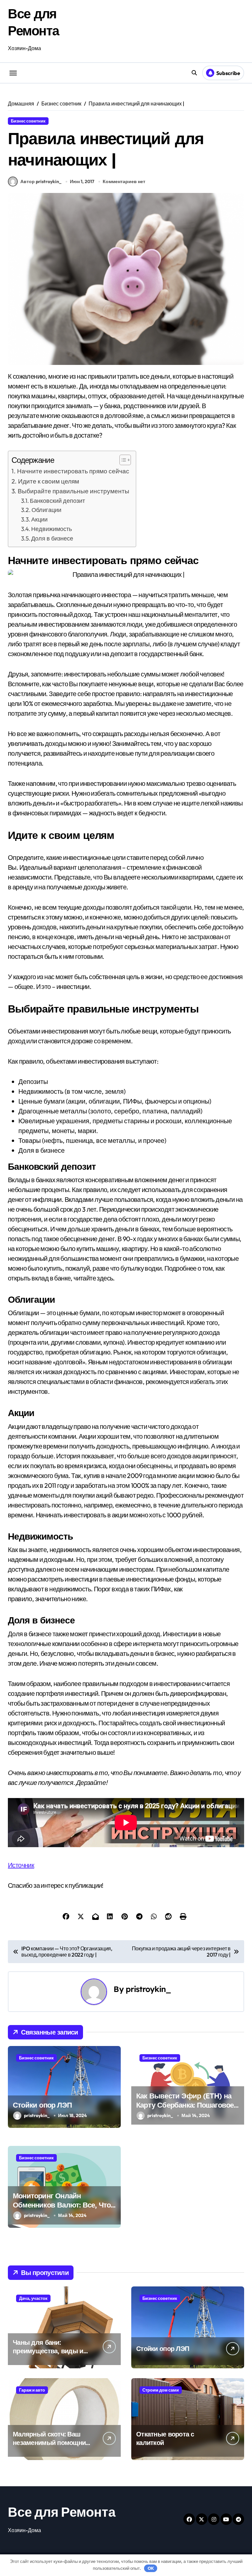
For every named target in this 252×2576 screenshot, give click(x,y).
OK (151, 2568)
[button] (122, 460)
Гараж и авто (32, 2390)
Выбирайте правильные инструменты (73, 491)
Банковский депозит (57, 501)
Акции (39, 519)
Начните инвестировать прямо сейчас (73, 471)
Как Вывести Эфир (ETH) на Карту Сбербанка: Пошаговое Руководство (185, 2105)
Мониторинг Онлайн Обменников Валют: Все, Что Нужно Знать (62, 2205)
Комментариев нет (124, 181)
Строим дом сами (161, 2390)
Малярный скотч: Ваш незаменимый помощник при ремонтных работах (51, 2443)
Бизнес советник (28, 121)
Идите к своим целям (49, 481)
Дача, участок (33, 2298)
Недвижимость (52, 529)
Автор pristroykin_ (41, 181)
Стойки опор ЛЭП (42, 2105)
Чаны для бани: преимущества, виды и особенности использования (48, 2355)
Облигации (46, 510)
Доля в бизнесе (52, 538)
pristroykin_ (148, 1989)
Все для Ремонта (62, 2512)
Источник (21, 1865)
